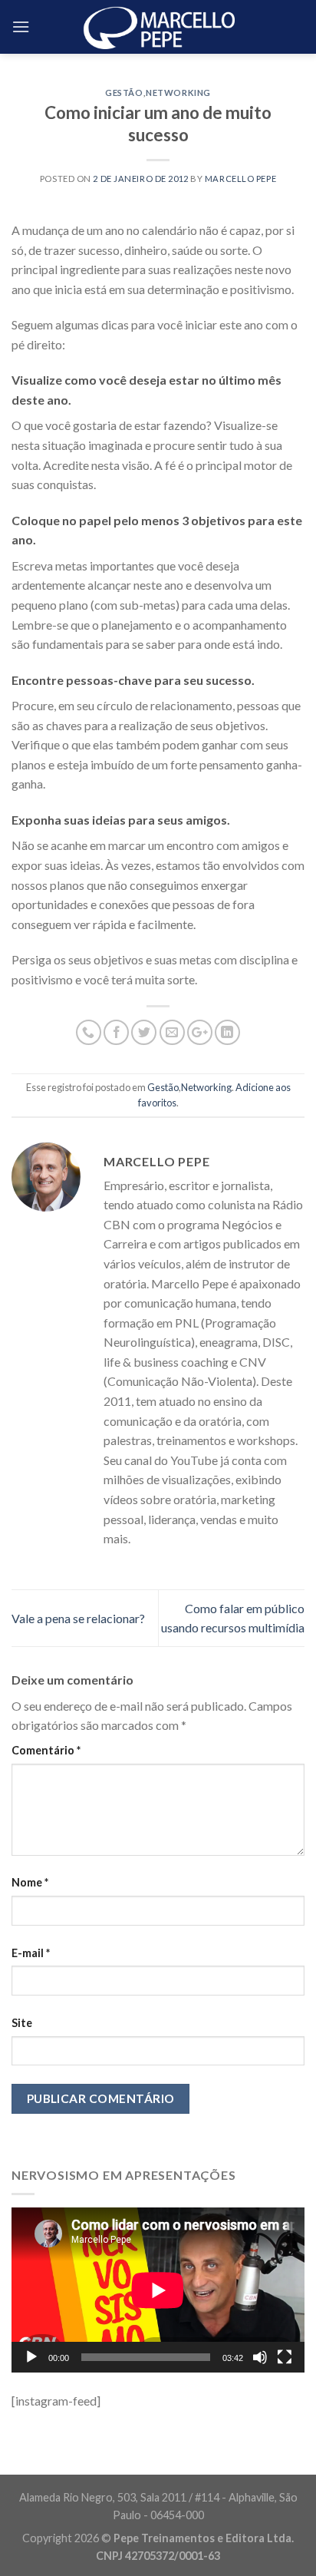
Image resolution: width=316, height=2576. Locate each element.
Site (22, 2023)
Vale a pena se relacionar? (78, 1618)
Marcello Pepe (240, 179)
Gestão (124, 93)
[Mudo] (260, 2357)
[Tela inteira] (285, 2357)
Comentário (46, 1750)
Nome (30, 1882)
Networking (178, 93)
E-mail (31, 1953)
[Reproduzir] (31, 2357)
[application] (158, 2290)
